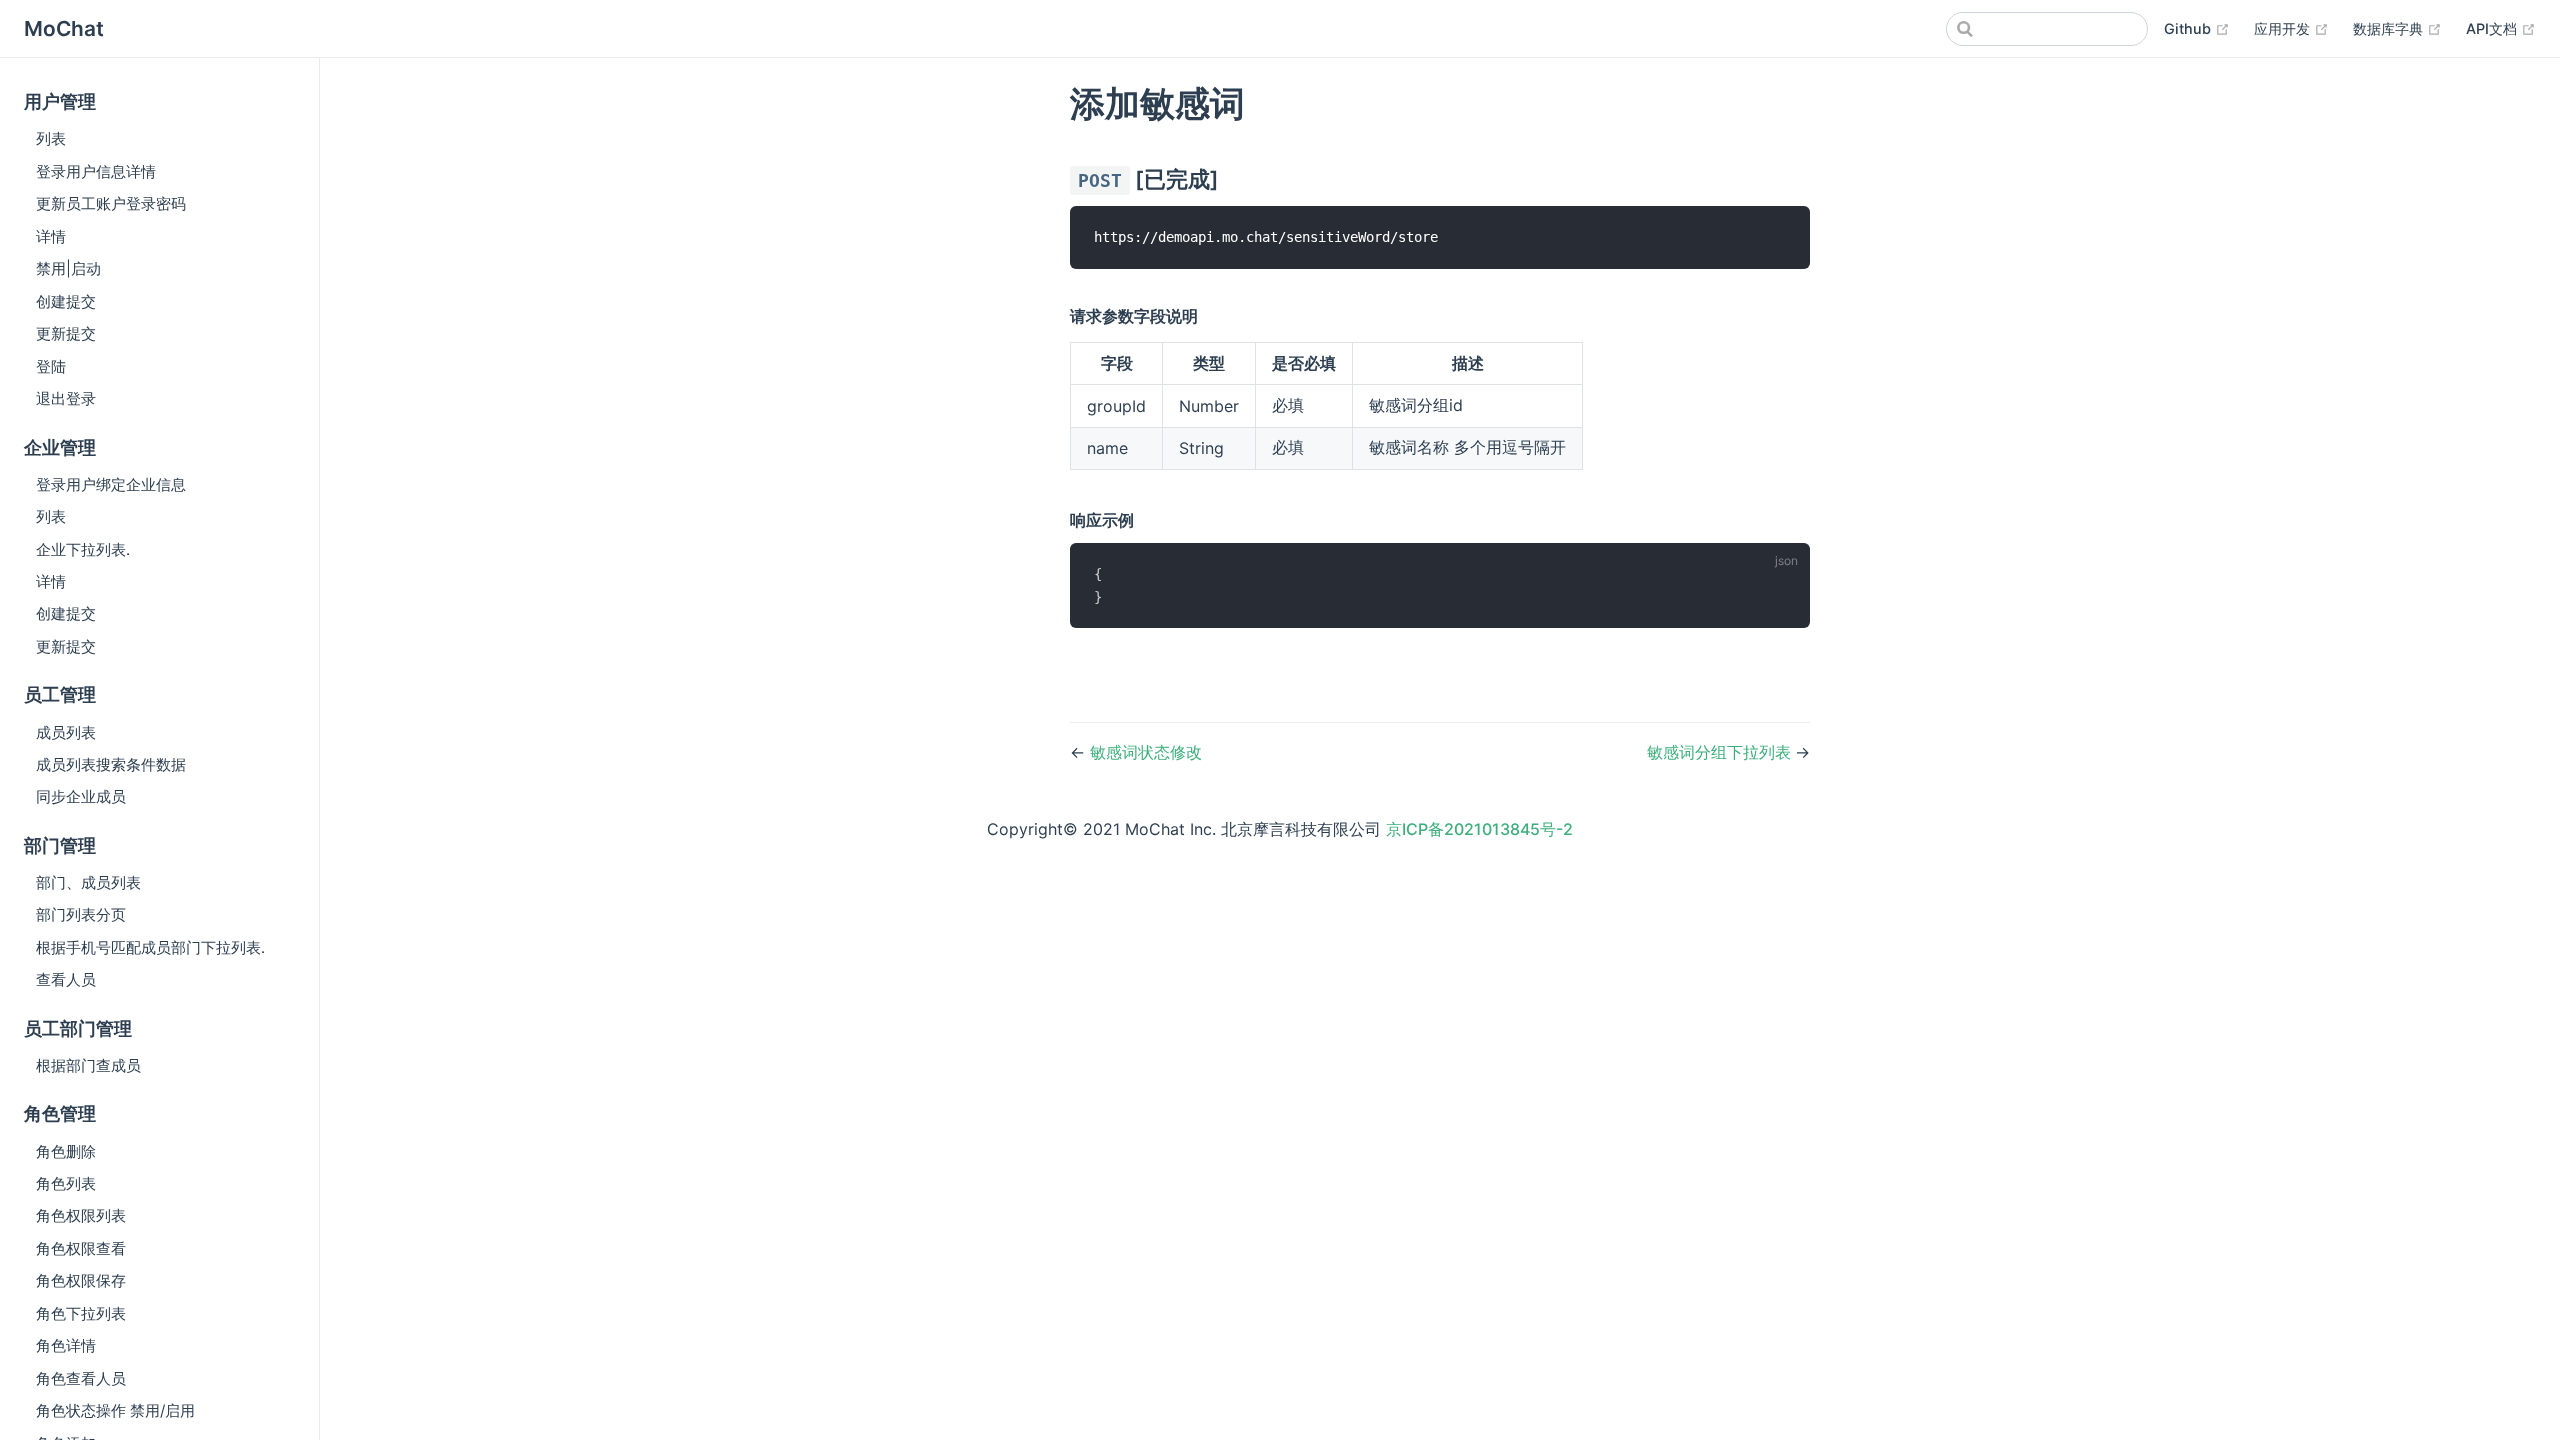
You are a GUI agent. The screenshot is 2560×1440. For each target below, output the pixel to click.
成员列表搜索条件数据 (111, 764)
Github (2197, 28)
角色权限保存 (81, 1280)
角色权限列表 (81, 1215)
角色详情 (66, 1345)
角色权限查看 (81, 1248)
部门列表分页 (81, 914)
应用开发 (2291, 28)
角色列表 (66, 1183)
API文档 (2501, 28)
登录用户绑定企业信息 (111, 484)
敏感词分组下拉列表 (1721, 752)
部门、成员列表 (88, 882)
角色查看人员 (81, 1378)
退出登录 (66, 398)
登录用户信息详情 (96, 171)
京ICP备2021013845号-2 (1479, 829)
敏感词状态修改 (1146, 752)
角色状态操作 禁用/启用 (115, 1410)
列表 (51, 138)
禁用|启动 (68, 268)
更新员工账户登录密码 (111, 203)
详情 (51, 236)
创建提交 (66, 301)
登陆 (51, 366)
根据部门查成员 (88, 1065)
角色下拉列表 (81, 1313)
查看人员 (66, 979)
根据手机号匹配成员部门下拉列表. (150, 947)
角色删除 (66, 1151)
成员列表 (66, 732)
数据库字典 (2397, 28)
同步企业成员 (81, 796)
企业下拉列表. (83, 549)
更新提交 (66, 333)
